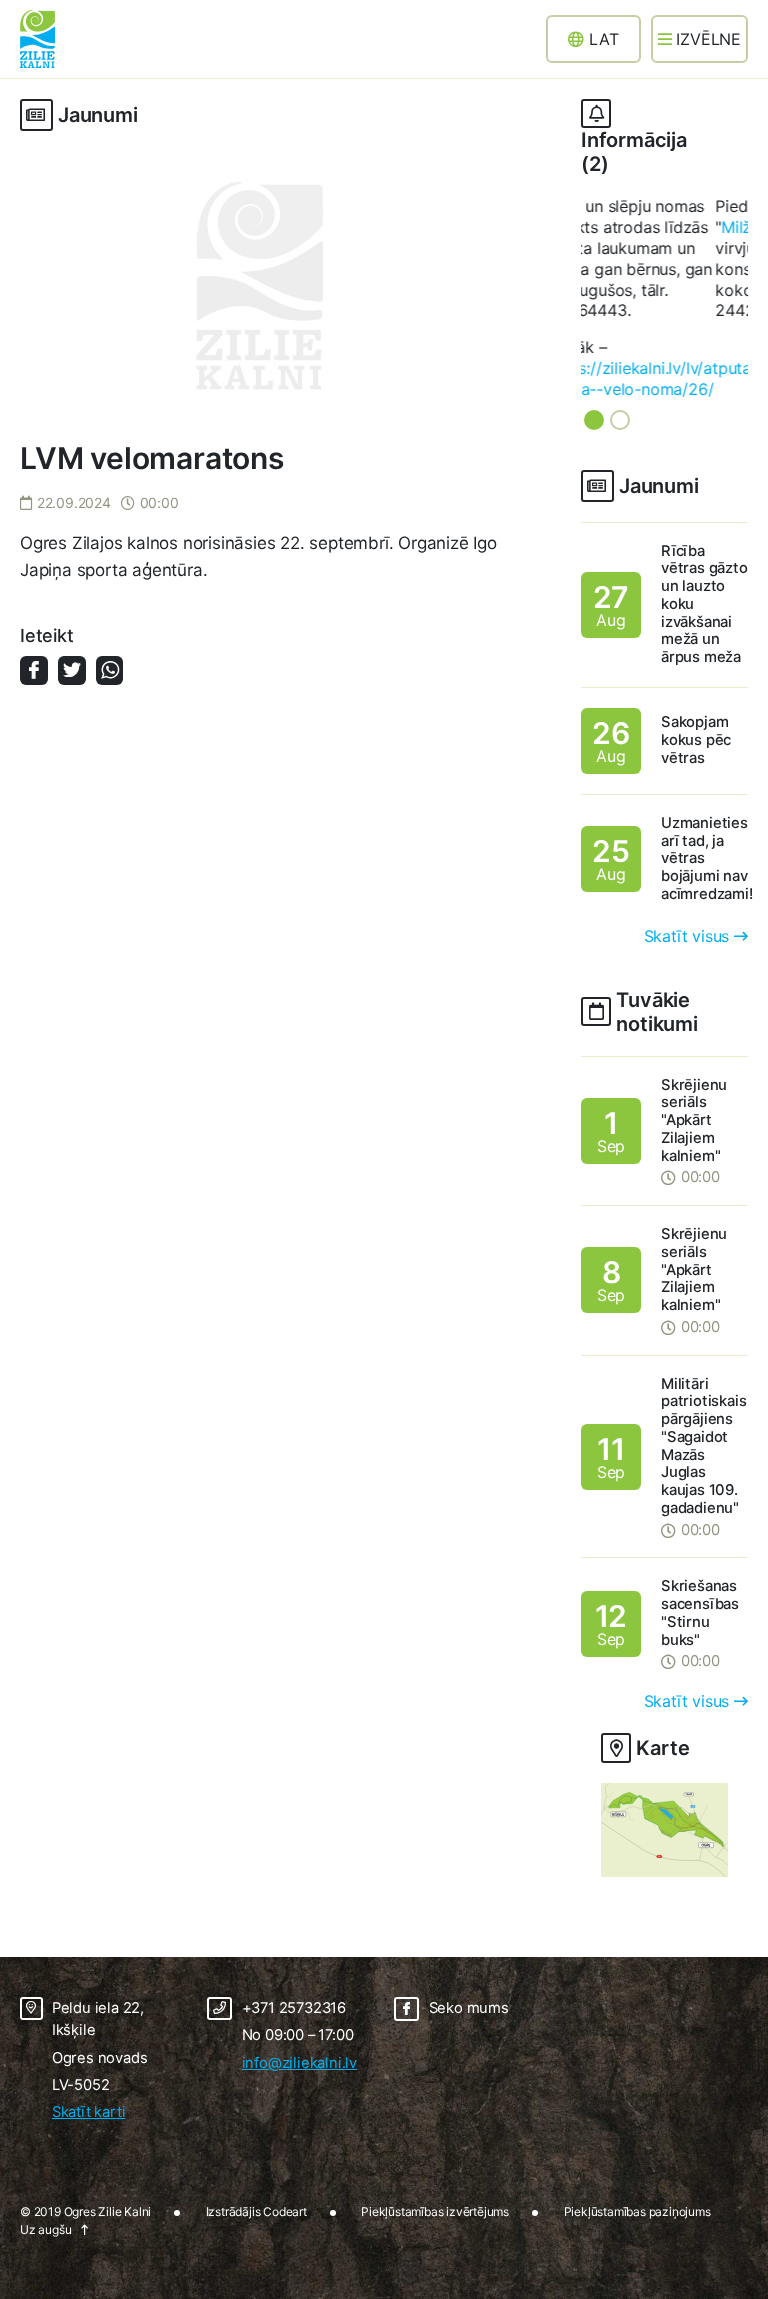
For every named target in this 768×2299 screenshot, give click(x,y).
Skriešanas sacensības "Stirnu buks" (700, 1534)
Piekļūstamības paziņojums (637, 2133)
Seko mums (469, 1930)
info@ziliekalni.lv (299, 1984)
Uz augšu (45, 2151)
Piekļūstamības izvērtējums (435, 2133)
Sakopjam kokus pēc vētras (696, 662)
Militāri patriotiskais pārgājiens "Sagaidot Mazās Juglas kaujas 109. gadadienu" (703, 1367)
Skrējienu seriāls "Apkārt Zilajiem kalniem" (694, 1041)
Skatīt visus (687, 857)
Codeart (285, 2133)
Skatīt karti (89, 2034)
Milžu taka (625, 227)
